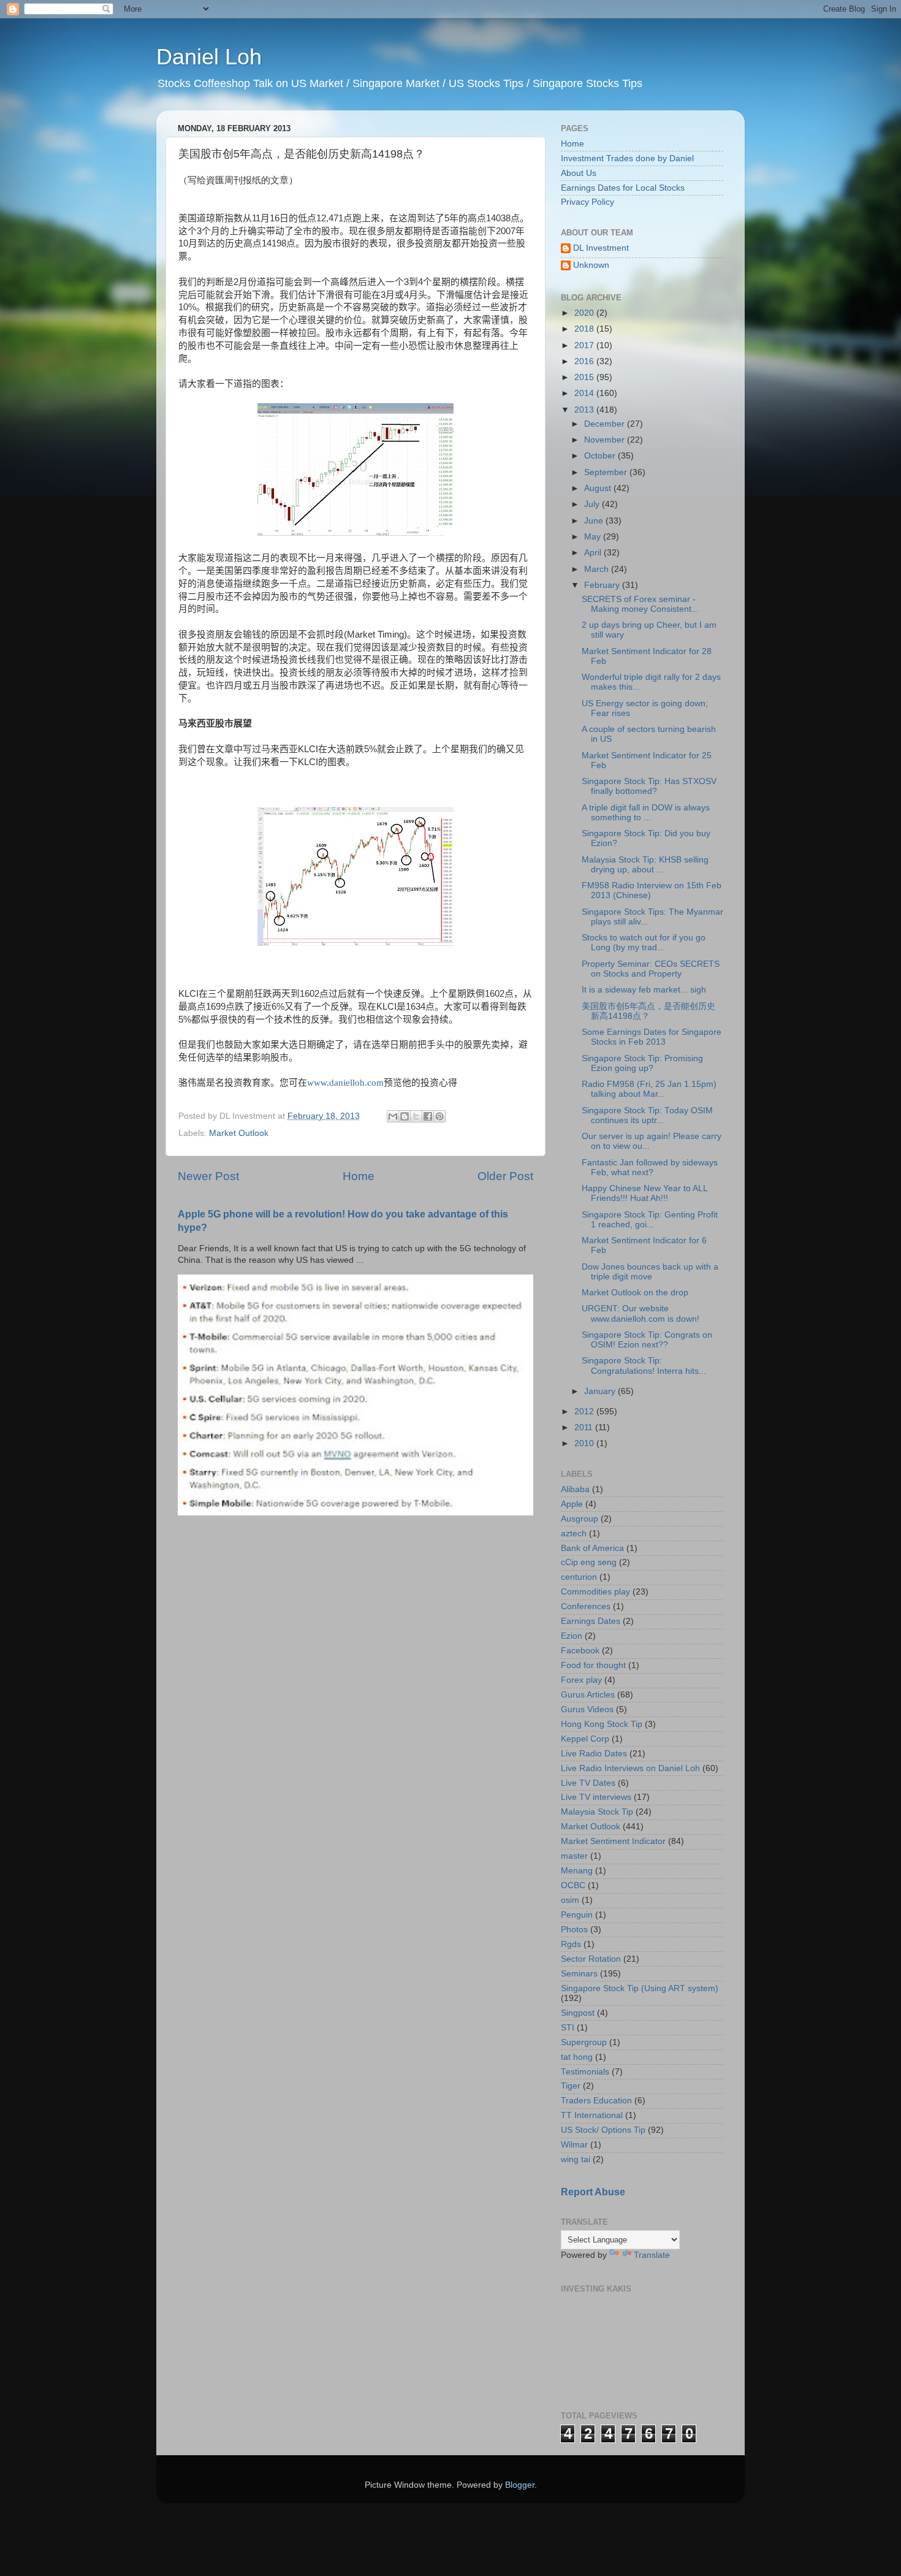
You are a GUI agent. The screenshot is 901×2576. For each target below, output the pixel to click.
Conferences (586, 1606)
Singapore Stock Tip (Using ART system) (640, 1988)
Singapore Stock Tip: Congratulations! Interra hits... (644, 1366)
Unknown (591, 265)
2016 (585, 361)
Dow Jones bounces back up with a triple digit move (650, 1272)
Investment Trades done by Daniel (627, 158)
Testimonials (585, 2072)
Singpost (578, 2013)
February (603, 585)
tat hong (577, 2057)
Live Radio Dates (594, 1754)
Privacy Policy (587, 202)
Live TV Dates (588, 1783)
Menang (577, 1871)
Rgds (571, 1944)
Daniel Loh (209, 57)
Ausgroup (580, 1519)
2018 (585, 329)
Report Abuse (593, 2192)
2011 (585, 1427)
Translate (652, 2255)
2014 (585, 393)
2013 (585, 410)
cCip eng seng (589, 1562)
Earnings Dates (591, 1621)
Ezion (572, 1636)
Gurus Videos (587, 1709)
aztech (574, 1534)
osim (570, 1900)
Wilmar (574, 2145)
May (594, 537)
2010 (585, 1443)
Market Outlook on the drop (635, 1293)
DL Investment (601, 248)
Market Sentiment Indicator (613, 1841)
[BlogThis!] (405, 1116)
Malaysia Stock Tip (597, 1812)
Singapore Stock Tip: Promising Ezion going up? (642, 1063)
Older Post (505, 1176)
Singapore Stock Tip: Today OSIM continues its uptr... (647, 1115)
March (598, 569)
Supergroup (584, 2042)
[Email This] (393, 1116)
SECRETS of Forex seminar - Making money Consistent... (640, 604)
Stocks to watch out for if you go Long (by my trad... (644, 943)
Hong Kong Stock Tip (602, 1724)
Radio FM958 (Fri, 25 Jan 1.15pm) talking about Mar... (649, 1089)
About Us (579, 173)
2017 (585, 345)
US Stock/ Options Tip (603, 2130)
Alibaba (575, 1489)
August (599, 488)
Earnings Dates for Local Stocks (623, 188)
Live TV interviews (596, 1797)
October (601, 456)
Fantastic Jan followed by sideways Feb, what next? (650, 1168)
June (595, 521)
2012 (585, 1412)
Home (359, 1176)
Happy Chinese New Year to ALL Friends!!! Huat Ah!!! (644, 1193)
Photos (574, 1930)
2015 (585, 377)
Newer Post (208, 1176)
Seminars (579, 1974)
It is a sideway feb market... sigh (644, 990)
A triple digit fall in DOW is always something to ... (646, 813)
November (606, 440)
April (594, 553)
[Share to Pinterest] (439, 1116)
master (574, 1856)
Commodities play (595, 1592)
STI (568, 2028)
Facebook (580, 1651)
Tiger (571, 2086)
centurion (579, 1577)
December (606, 424)
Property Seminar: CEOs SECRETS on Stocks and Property (651, 969)
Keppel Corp (585, 1739)
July (593, 504)
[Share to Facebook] (428, 1116)
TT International (592, 2115)
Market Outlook (239, 1133)
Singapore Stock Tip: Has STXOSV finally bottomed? (649, 786)
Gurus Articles (588, 1695)
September (607, 472)
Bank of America (592, 1548)
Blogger (520, 2485)
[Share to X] (416, 1116)
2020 (585, 313)
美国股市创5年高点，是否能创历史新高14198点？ (648, 1011)
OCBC (573, 1885)
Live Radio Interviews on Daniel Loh (630, 1768)
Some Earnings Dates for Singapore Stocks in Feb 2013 (652, 1037)
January (601, 1391)
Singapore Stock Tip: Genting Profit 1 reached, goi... (650, 1220)
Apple (572, 1504)
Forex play (581, 1680)
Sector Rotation (591, 1959)
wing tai (576, 2159)
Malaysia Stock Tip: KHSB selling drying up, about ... (645, 865)
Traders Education (596, 2101)
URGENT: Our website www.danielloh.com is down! (641, 1313)
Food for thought (593, 1665)
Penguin (577, 1915)
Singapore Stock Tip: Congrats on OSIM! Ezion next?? (647, 1340)
